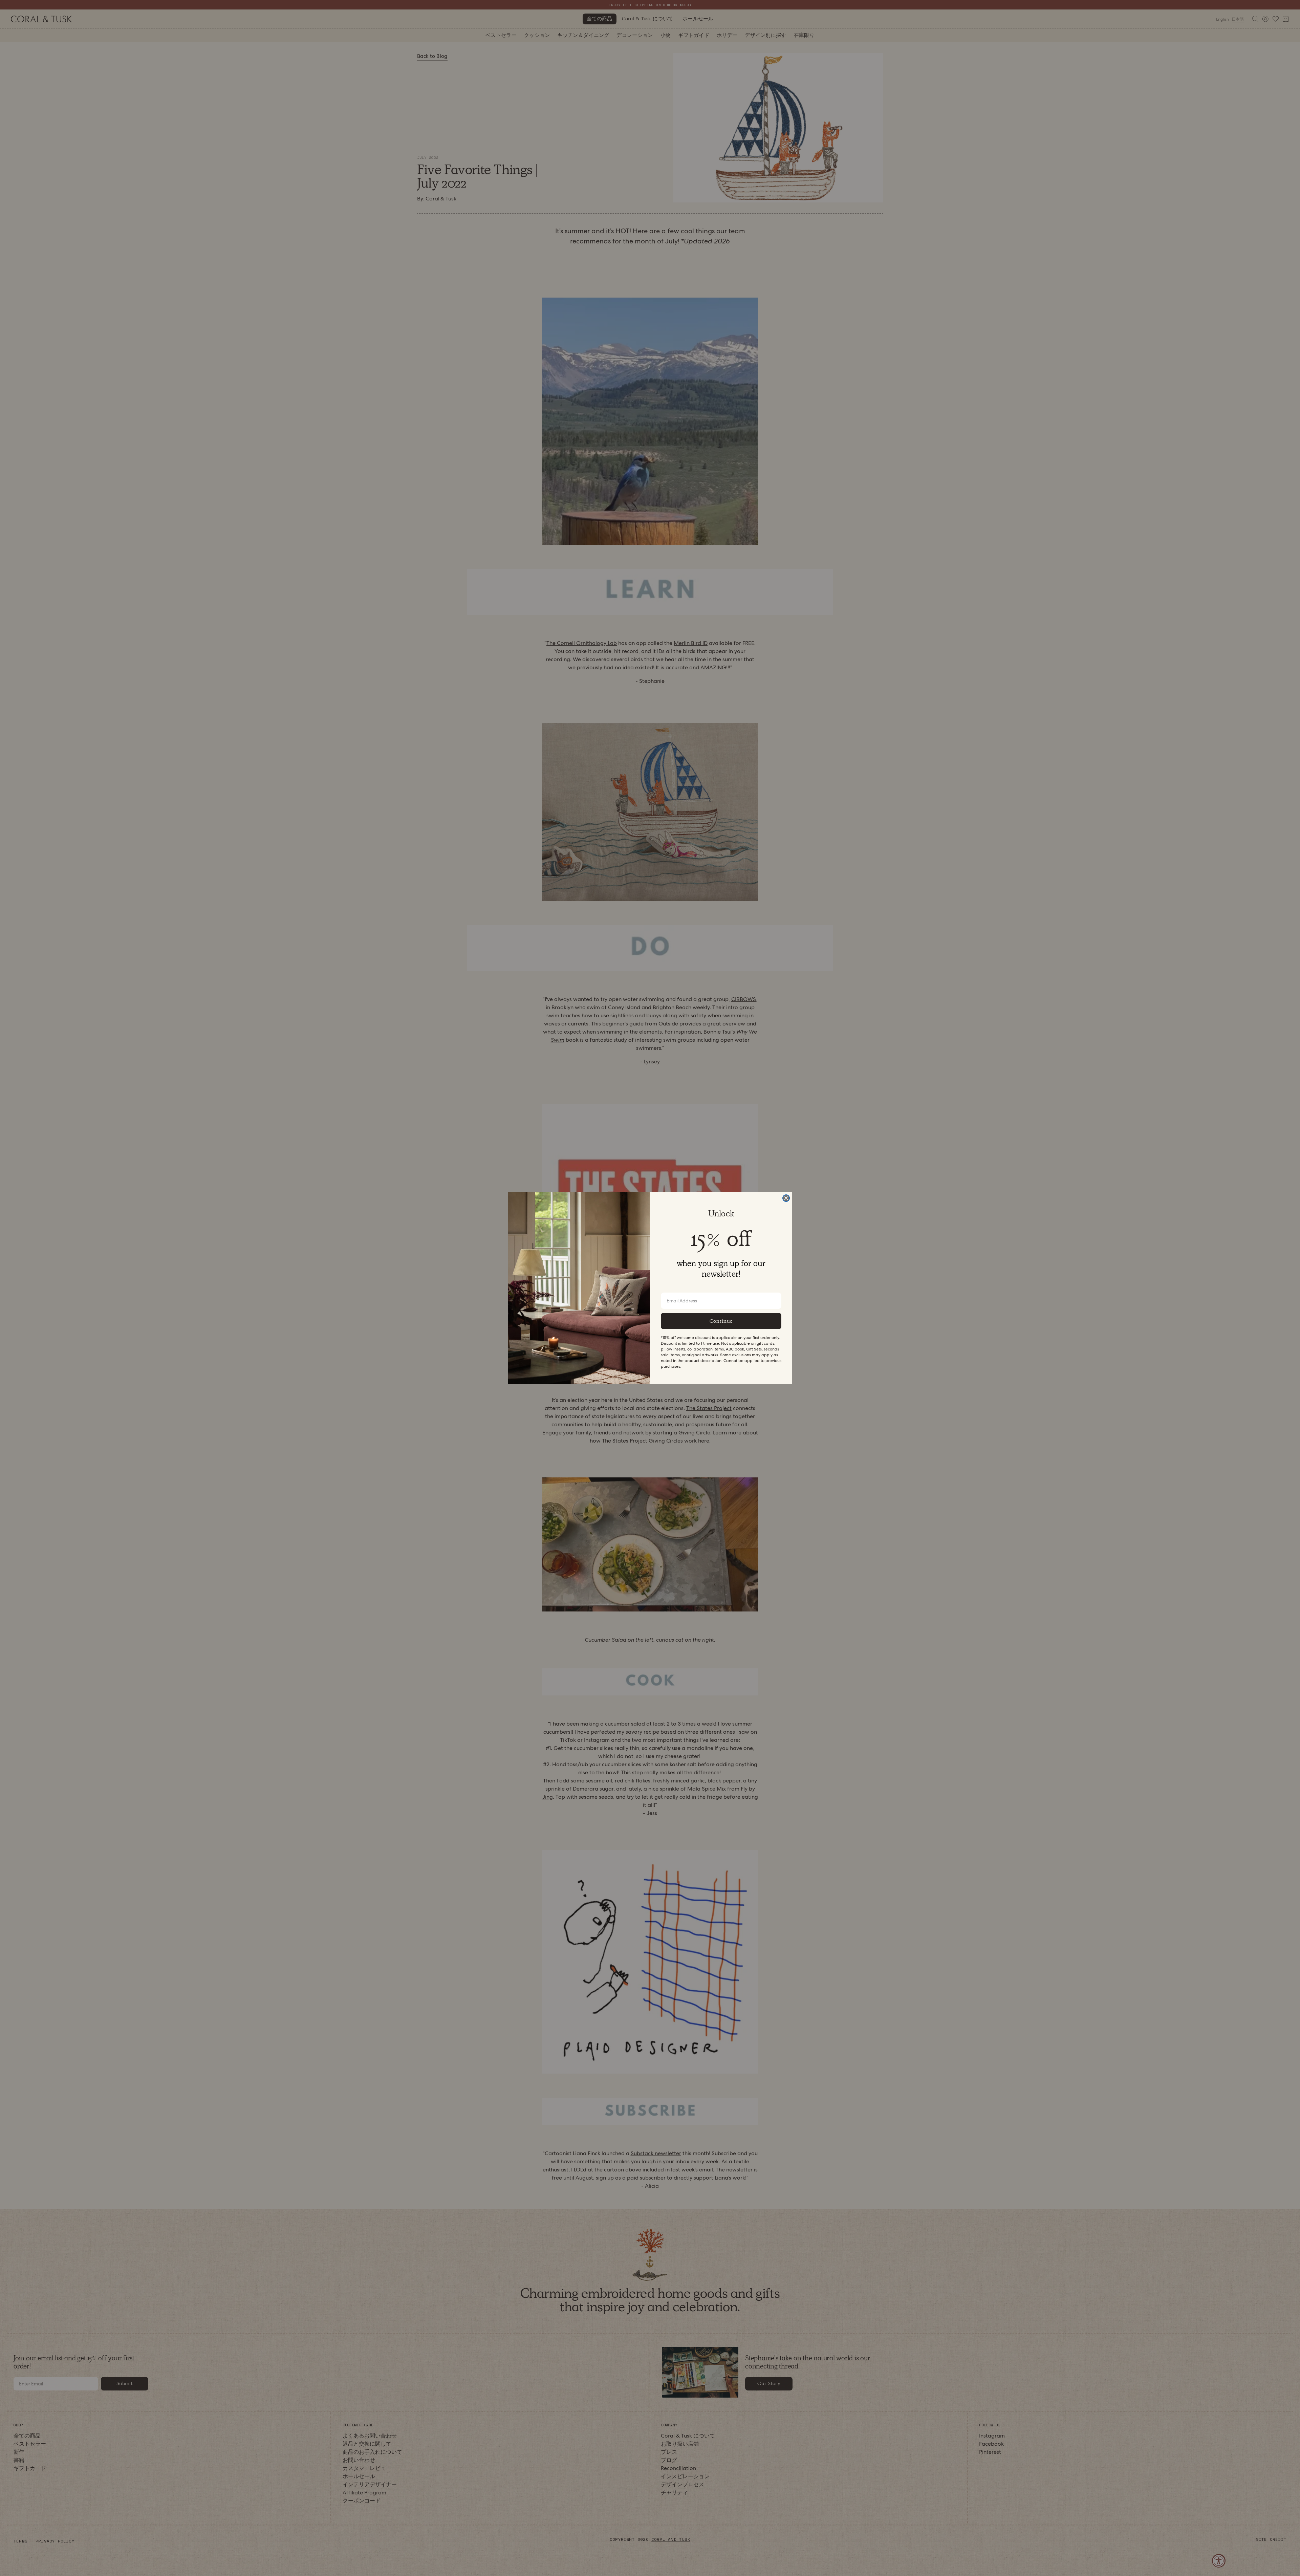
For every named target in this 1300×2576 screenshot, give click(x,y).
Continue (721, 1321)
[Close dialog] (786, 1198)
